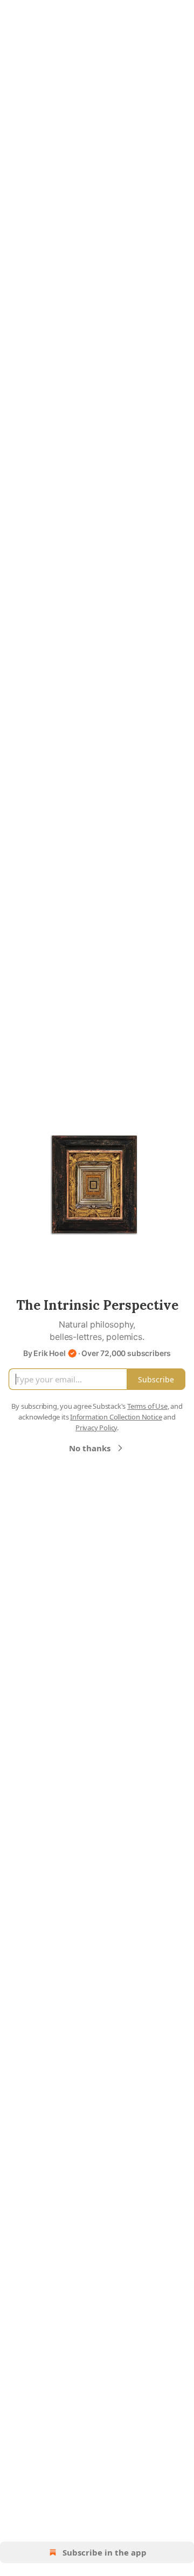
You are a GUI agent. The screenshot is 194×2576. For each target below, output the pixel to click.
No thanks (90, 1448)
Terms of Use (147, 1406)
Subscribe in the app (105, 2552)
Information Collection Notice (116, 1417)
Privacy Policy (96, 1428)
